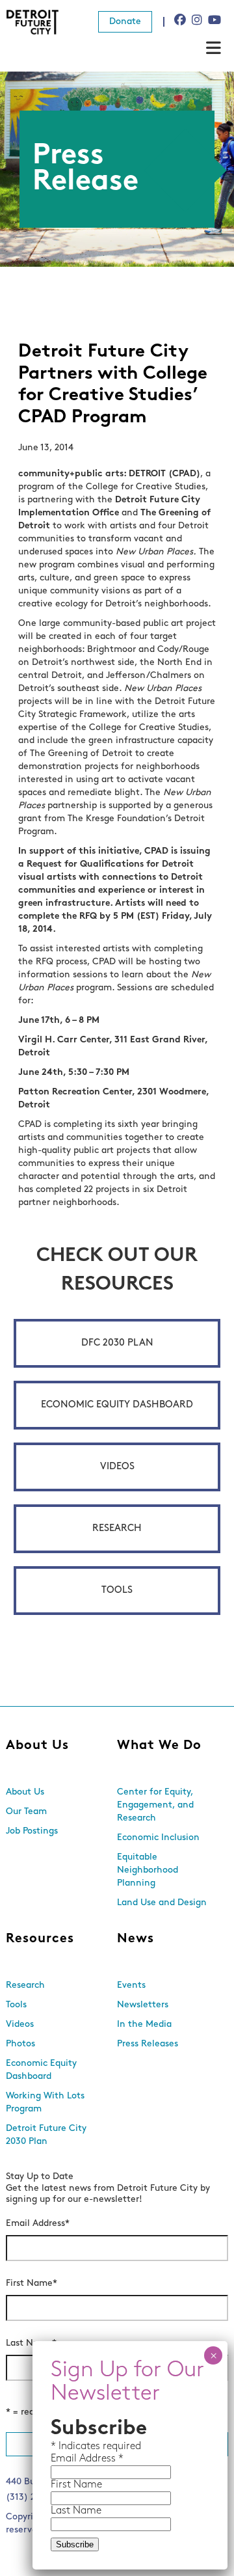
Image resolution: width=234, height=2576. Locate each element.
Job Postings (32, 1831)
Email (65, 2459)
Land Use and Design (162, 1903)
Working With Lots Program (45, 2103)
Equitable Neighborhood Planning (148, 1870)
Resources (40, 1939)
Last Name (31, 2343)
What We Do (159, 1746)
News (136, 1939)
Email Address (38, 2224)
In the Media (144, 2025)
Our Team (26, 1812)
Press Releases (148, 2044)
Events (131, 1986)
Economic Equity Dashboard (117, 1405)
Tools (117, 1591)
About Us (37, 1746)
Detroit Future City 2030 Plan (46, 2135)
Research (117, 1529)
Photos (20, 2044)
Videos (117, 1467)
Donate (125, 22)
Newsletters (143, 2005)
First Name (32, 2284)
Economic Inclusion (158, 1838)
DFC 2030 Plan (117, 1343)
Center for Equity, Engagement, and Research (155, 1805)
